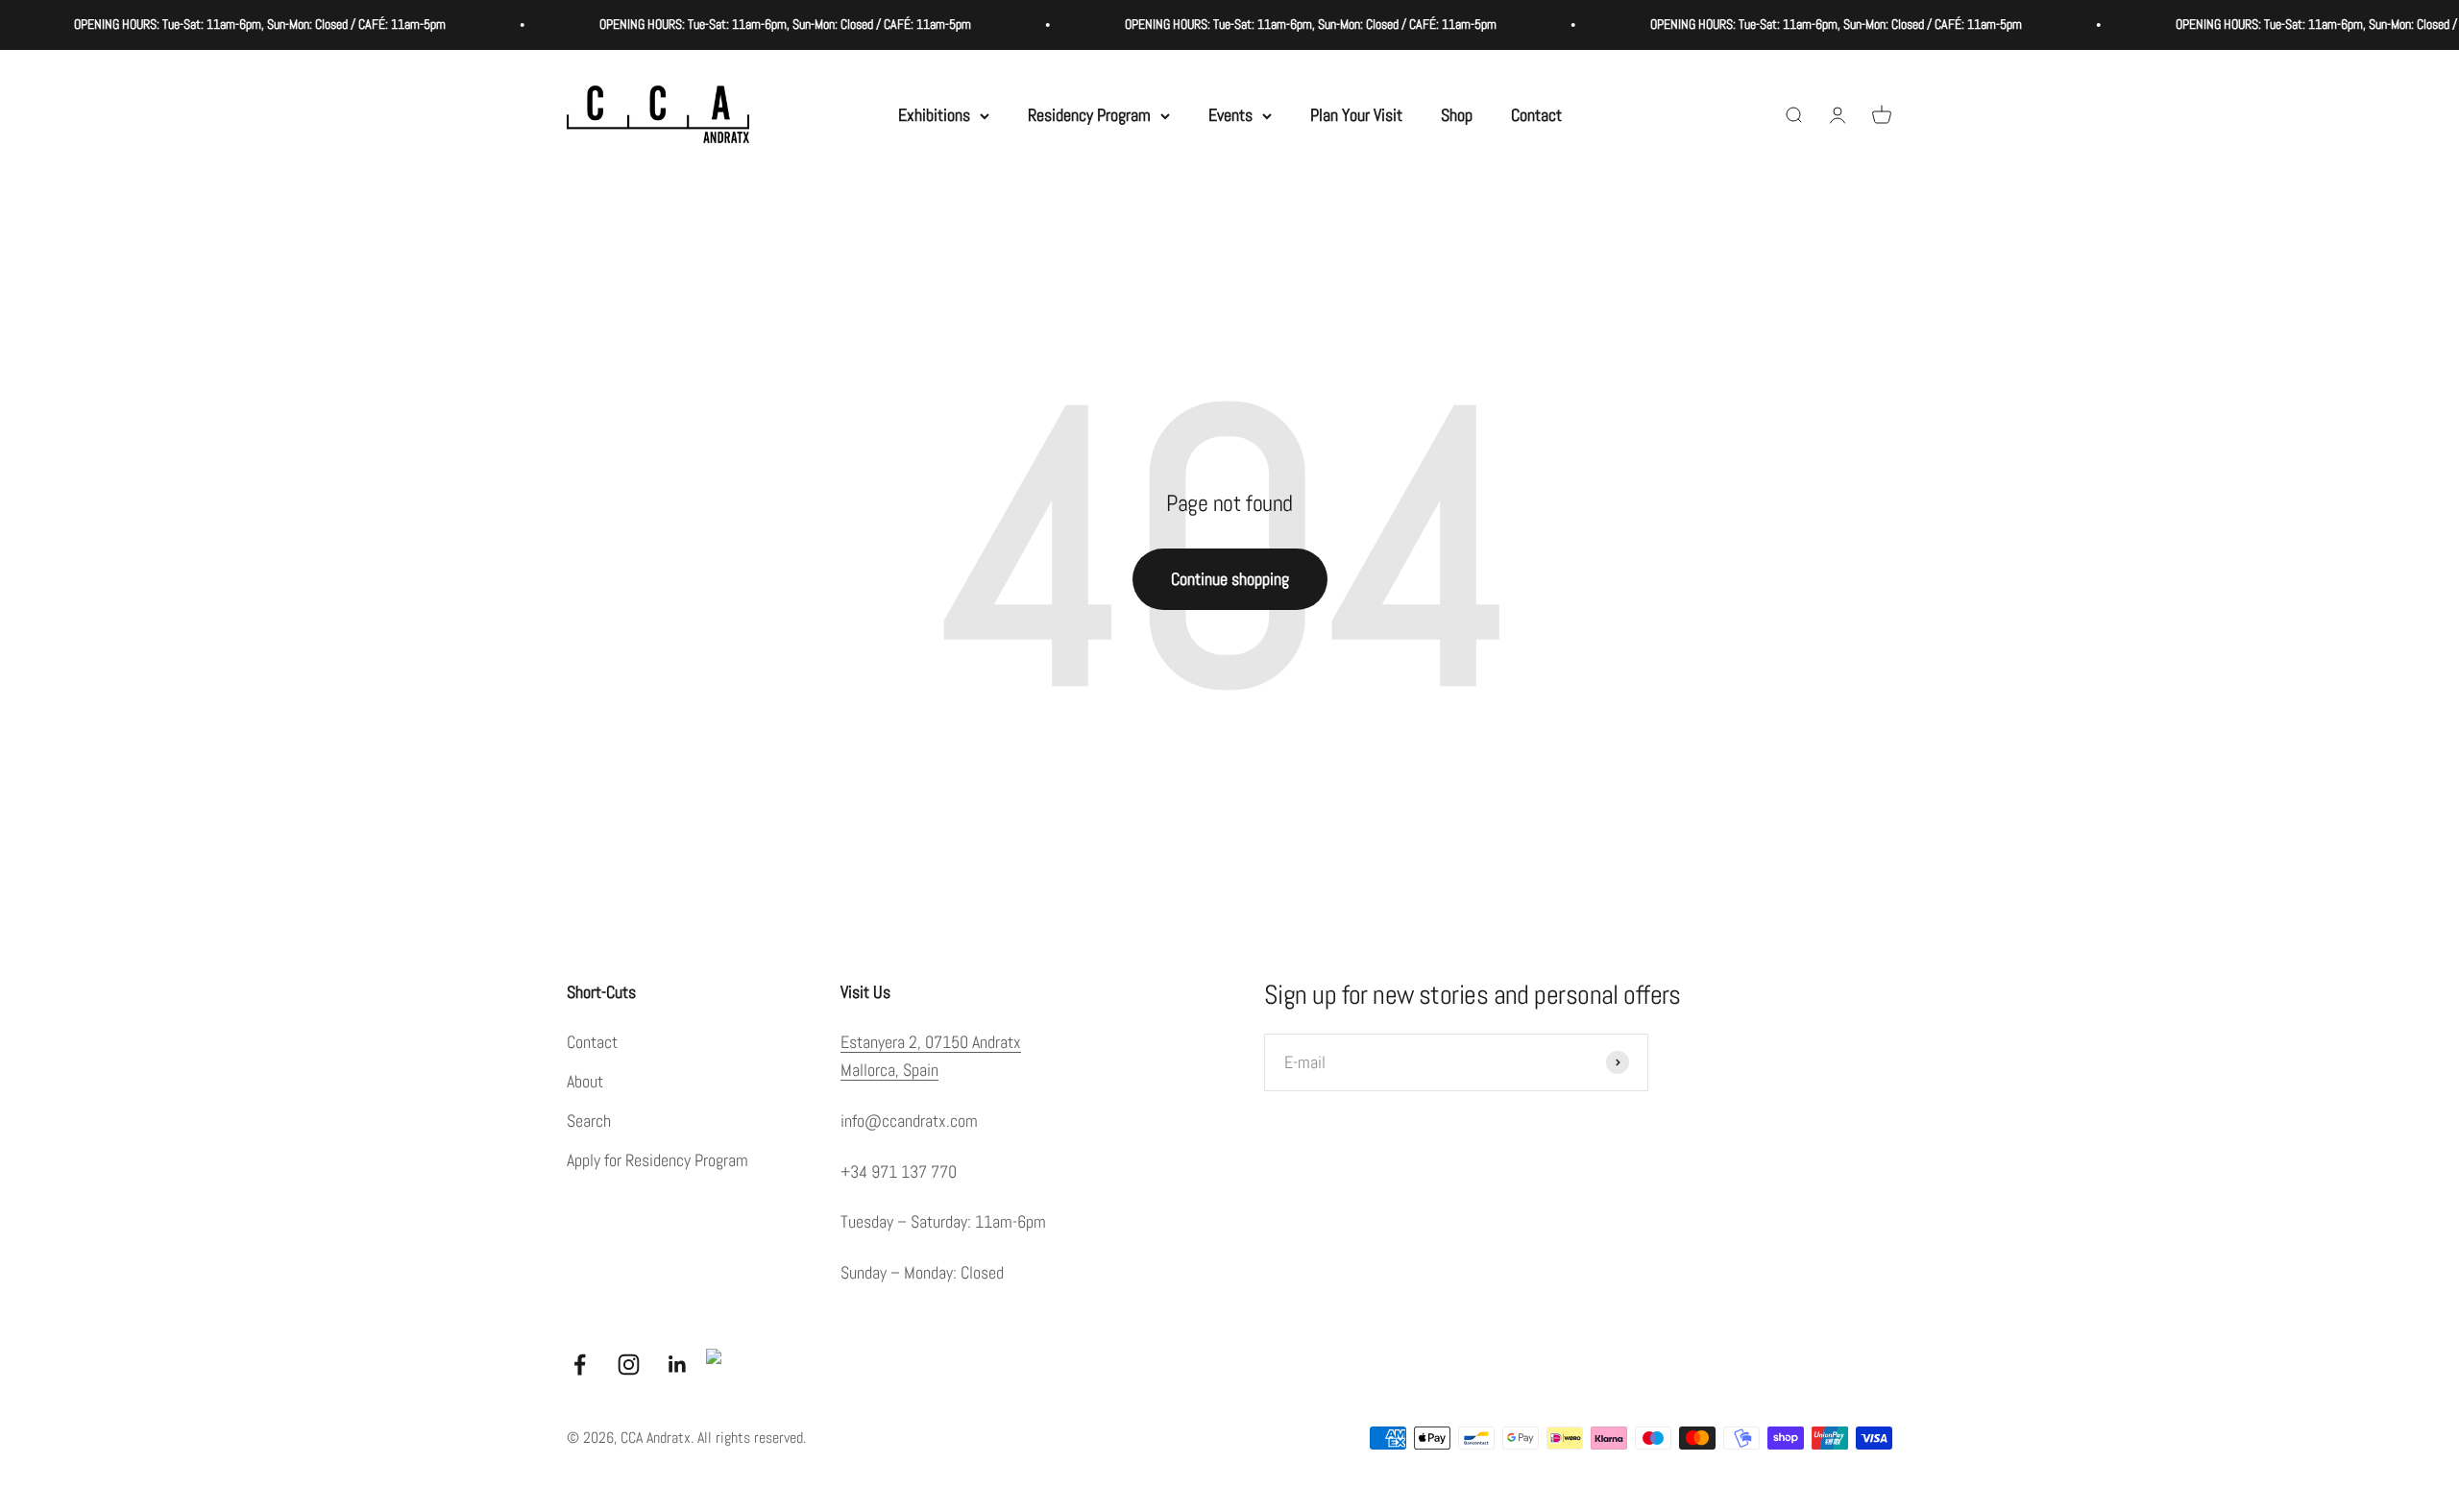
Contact (1536, 115)
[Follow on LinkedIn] (678, 1365)
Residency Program (1089, 115)
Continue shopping (1230, 579)
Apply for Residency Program (657, 1160)
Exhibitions (934, 115)
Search (589, 1121)
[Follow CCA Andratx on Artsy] (721, 1364)
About (585, 1081)
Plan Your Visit (1356, 115)
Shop (1457, 115)
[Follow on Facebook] (580, 1365)
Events (1230, 115)
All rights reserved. (752, 1438)
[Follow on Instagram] (629, 1365)
